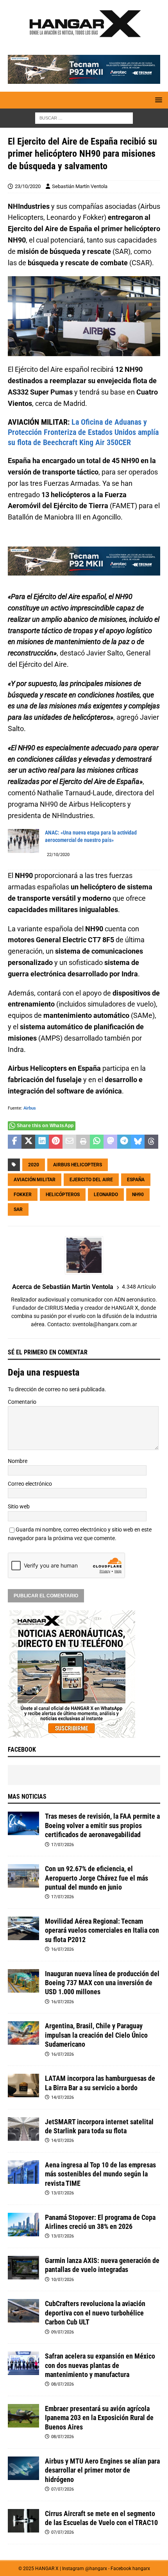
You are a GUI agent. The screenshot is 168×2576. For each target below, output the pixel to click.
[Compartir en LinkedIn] (42, 1142)
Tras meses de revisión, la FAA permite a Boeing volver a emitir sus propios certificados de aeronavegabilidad (102, 1825)
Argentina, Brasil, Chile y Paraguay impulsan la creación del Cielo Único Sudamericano (96, 2035)
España (136, 1180)
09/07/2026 (63, 2332)
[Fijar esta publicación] (56, 1142)
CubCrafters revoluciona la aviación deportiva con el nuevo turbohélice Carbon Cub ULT (95, 2313)
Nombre (18, 1461)
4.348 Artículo (139, 1287)
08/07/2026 (63, 2384)
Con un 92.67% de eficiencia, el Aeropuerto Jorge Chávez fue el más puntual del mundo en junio (97, 1878)
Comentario (22, 1402)
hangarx (141, 2569)
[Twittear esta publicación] (28, 1142)
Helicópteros (63, 1195)
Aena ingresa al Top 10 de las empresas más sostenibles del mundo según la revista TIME (100, 2174)
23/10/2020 (28, 186)
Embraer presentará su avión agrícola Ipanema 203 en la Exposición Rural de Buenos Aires (99, 2418)
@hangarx (96, 2569)
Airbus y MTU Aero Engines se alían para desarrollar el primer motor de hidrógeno (102, 2470)
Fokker (23, 1195)
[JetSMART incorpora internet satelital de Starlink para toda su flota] (23, 2129)
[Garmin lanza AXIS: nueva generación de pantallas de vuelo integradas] (23, 2268)
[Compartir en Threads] (151, 1142)
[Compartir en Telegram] (124, 1142)
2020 (34, 1165)
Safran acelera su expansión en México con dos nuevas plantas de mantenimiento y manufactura (100, 2365)
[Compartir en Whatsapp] (97, 1142)
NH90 (138, 1195)
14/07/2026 (63, 2097)
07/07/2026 (63, 2489)
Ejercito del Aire (91, 1180)
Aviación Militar (35, 1180)
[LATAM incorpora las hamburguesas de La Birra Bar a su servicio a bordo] (23, 2085)
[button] (157, 100)
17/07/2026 (63, 1845)
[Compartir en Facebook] (15, 1142)
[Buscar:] (84, 118)
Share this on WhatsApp (45, 1126)
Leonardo (106, 1195)
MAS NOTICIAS (27, 1797)
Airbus (30, 1108)
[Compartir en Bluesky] (138, 1142)
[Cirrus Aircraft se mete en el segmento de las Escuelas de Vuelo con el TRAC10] (23, 2521)
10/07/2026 (63, 2280)
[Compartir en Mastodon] (110, 1142)
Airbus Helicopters (78, 1165)
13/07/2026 (63, 2193)
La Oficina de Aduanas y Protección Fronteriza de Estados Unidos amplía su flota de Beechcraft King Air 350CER (83, 432)
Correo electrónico (30, 1484)
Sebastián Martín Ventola (80, 186)
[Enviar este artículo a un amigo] (69, 1142)
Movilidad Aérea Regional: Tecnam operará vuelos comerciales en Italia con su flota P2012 (102, 1930)
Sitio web (19, 1506)
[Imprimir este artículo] (83, 1142)
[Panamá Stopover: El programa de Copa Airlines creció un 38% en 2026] (23, 2225)
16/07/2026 (63, 1949)
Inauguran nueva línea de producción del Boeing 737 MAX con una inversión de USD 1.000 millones (102, 1983)
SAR (18, 1209)
